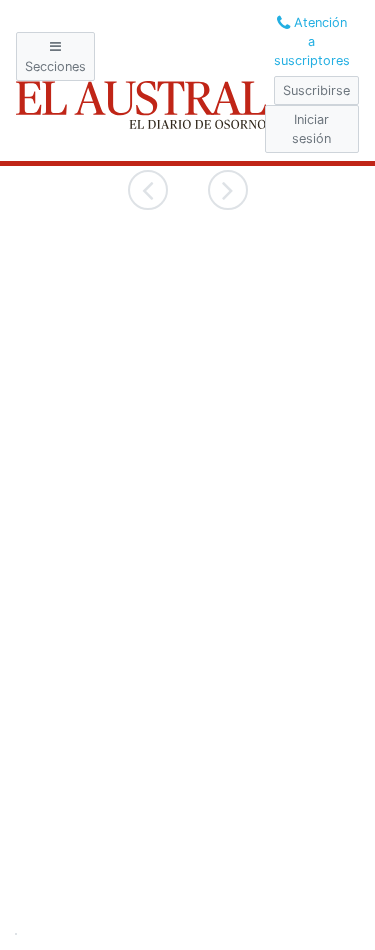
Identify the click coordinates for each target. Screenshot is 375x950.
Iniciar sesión (311, 129)
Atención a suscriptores (312, 41)
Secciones (55, 66)
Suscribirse (316, 90)
